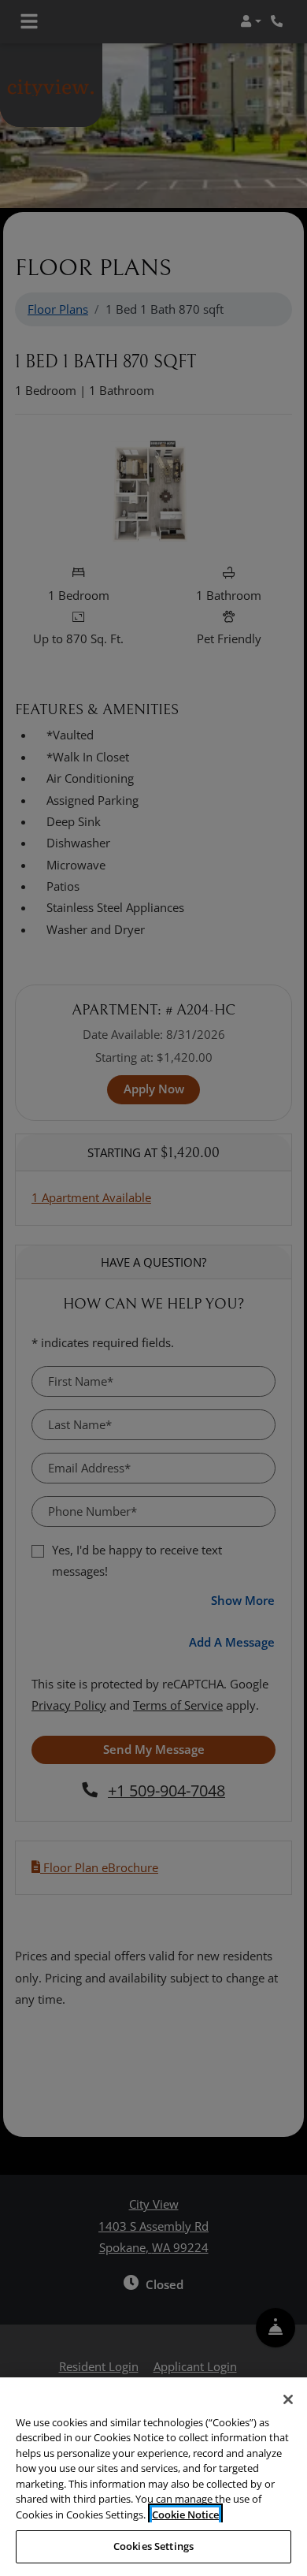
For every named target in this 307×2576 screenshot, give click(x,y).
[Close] (288, 2399)
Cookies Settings (153, 2546)
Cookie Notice (185, 2515)
